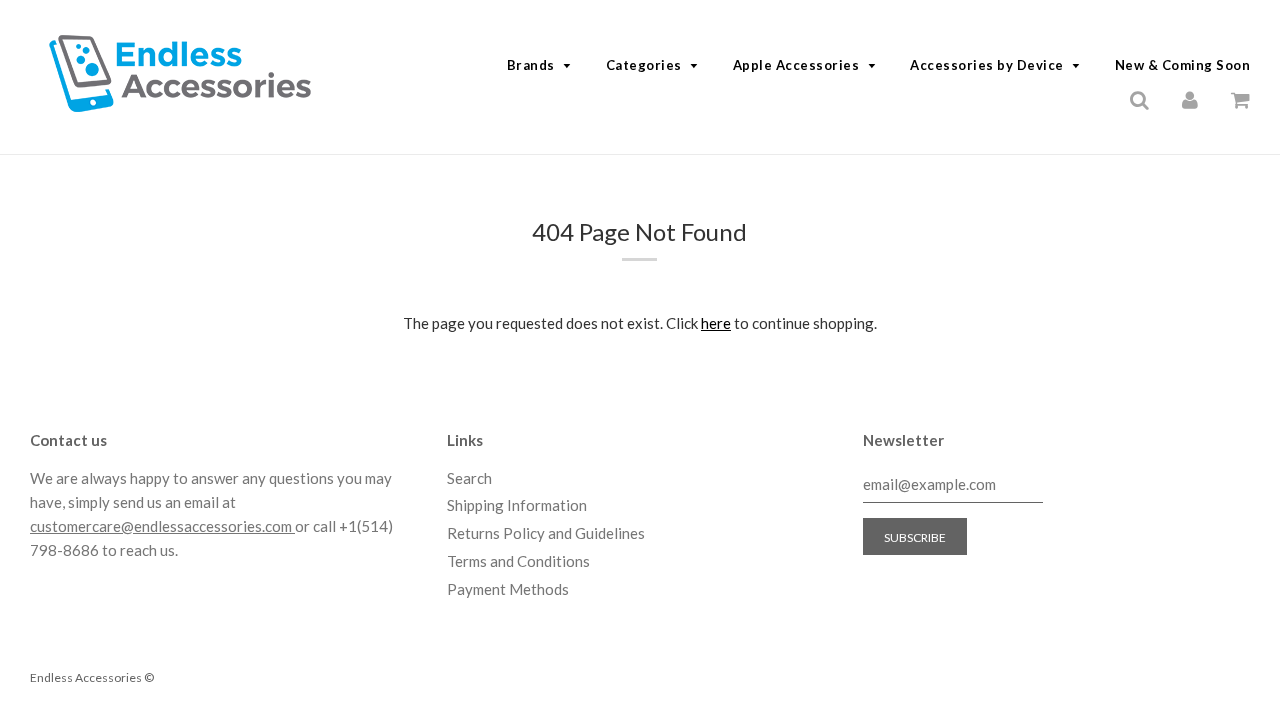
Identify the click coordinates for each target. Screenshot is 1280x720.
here (716, 323)
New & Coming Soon (1183, 65)
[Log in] (1190, 99)
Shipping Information (517, 505)
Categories (644, 65)
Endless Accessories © (92, 677)
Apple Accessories (796, 65)
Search (469, 478)
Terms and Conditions (518, 561)
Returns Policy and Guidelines (546, 533)
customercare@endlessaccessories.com (162, 526)
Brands (531, 65)
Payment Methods (508, 589)
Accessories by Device (987, 65)
